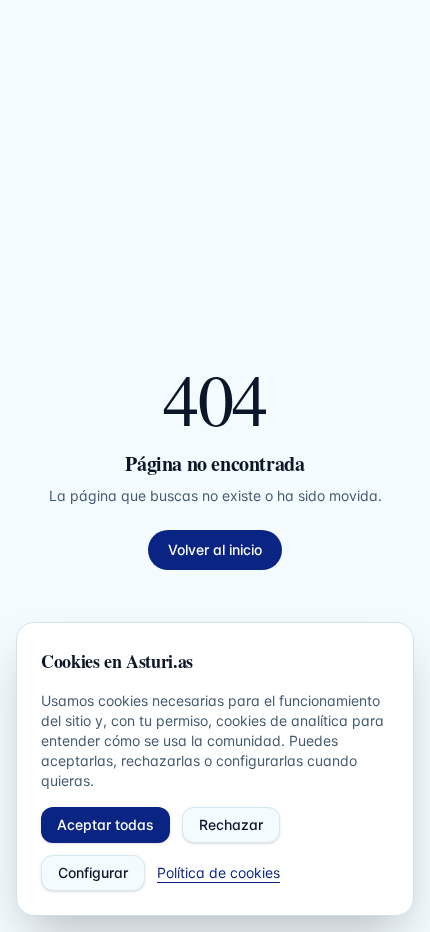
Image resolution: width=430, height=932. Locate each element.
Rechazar (231, 824)
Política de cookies (218, 872)
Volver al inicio (215, 549)
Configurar (93, 872)
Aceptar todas (105, 824)
